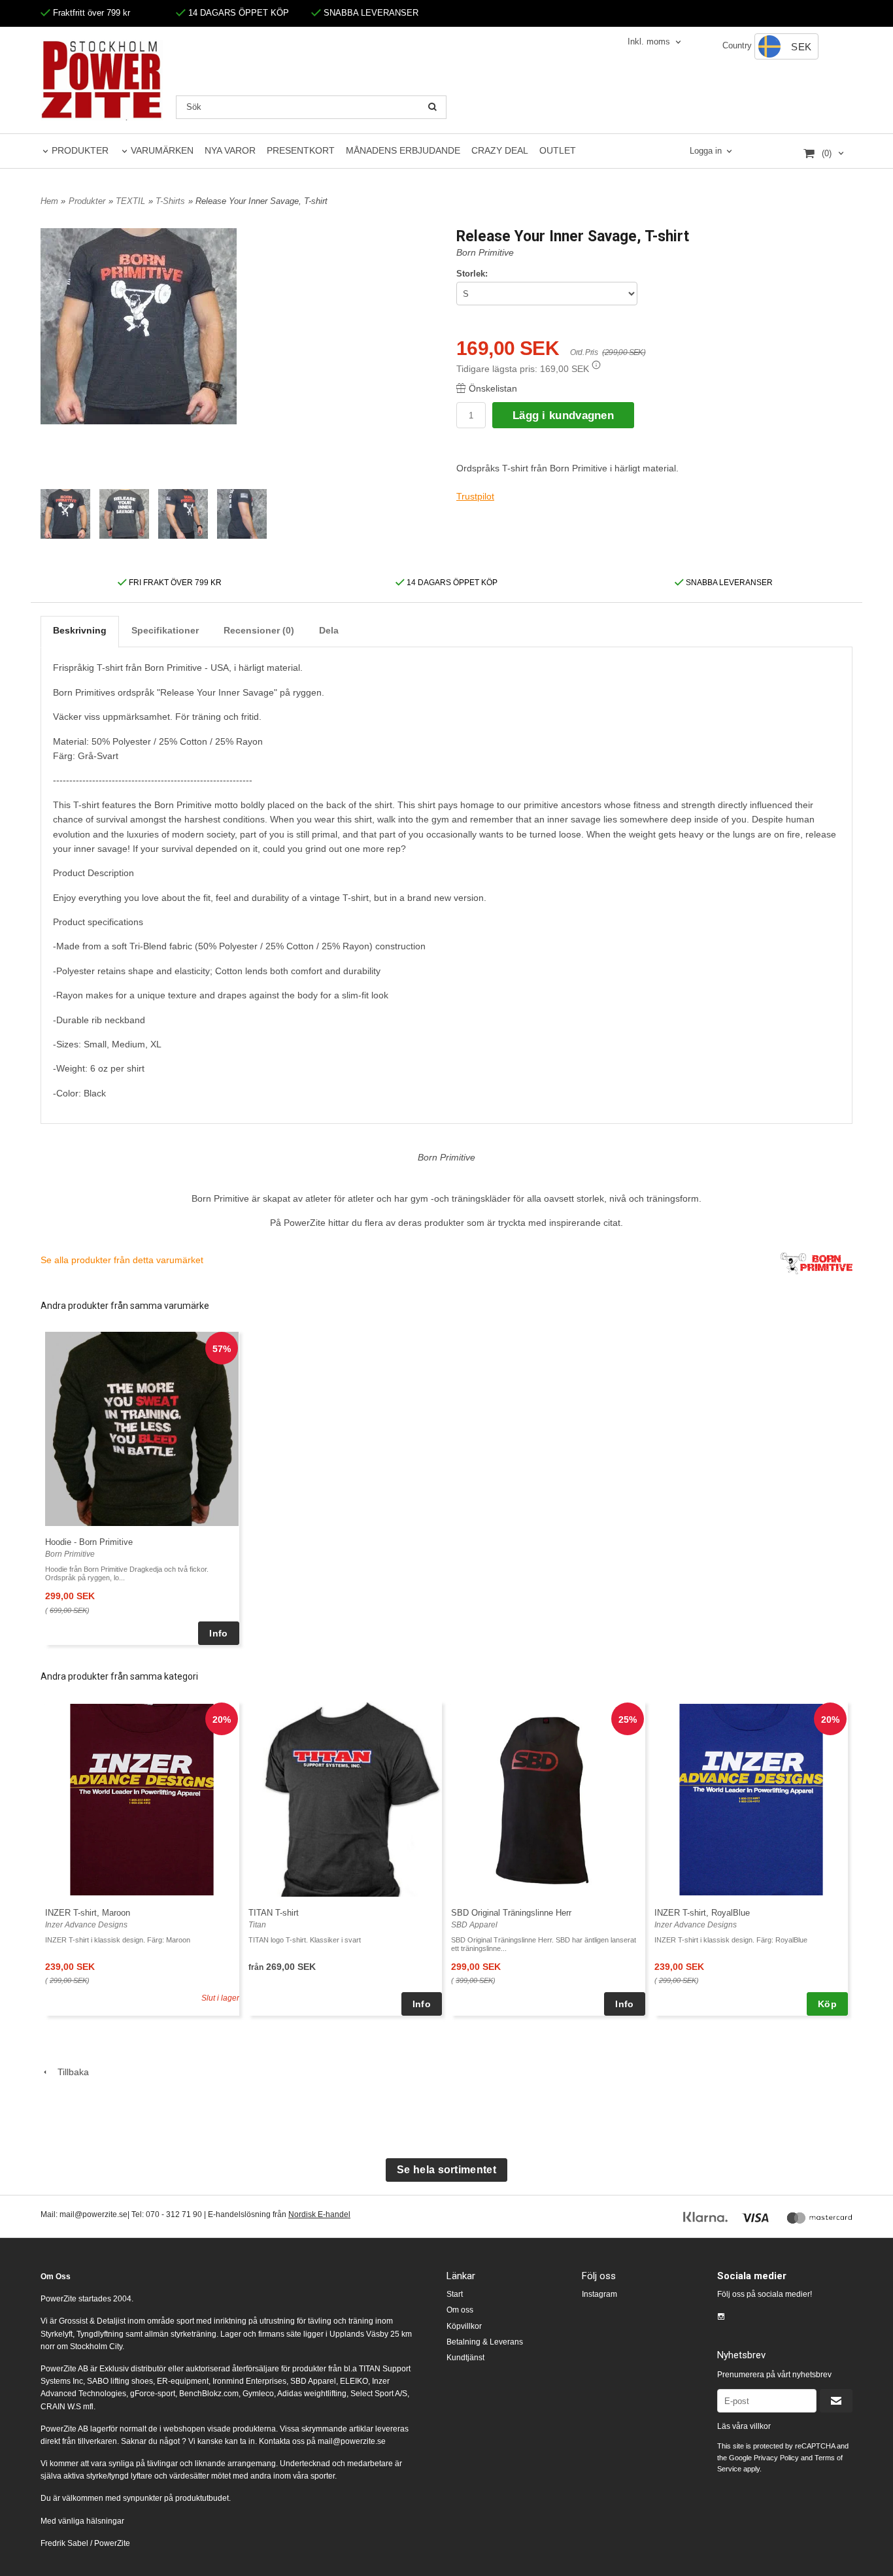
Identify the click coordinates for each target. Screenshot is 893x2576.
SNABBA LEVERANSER (370, 13)
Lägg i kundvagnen (563, 415)
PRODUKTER (80, 150)
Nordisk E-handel (319, 2214)
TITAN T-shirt (274, 1913)
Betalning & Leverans (485, 2342)
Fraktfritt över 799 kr (90, 13)
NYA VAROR (230, 150)
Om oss (460, 2310)
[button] (596, 365)
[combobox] (655, 42)
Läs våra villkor (744, 2426)
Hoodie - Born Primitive (89, 1542)
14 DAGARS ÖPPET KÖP (237, 13)
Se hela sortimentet (446, 2170)
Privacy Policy (776, 2458)
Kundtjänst (465, 2358)
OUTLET (558, 150)
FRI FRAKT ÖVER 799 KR (174, 583)
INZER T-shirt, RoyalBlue (702, 1913)
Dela (329, 630)
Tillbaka (69, 2072)
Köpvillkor (464, 2326)
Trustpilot (475, 496)
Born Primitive (485, 252)
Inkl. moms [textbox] (649, 42)
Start (455, 2294)
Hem (49, 201)
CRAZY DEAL (500, 150)
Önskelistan (493, 388)
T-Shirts (170, 201)
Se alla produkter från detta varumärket (122, 1260)
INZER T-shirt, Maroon (88, 1913)
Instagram (599, 2294)
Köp (827, 2004)
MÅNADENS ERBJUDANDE (403, 150)
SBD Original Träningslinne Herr (511, 1913)
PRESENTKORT (301, 150)
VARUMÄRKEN (162, 150)
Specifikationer (165, 630)
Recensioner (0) (259, 630)
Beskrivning (80, 630)
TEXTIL (130, 201)
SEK (801, 47)
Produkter (87, 201)
